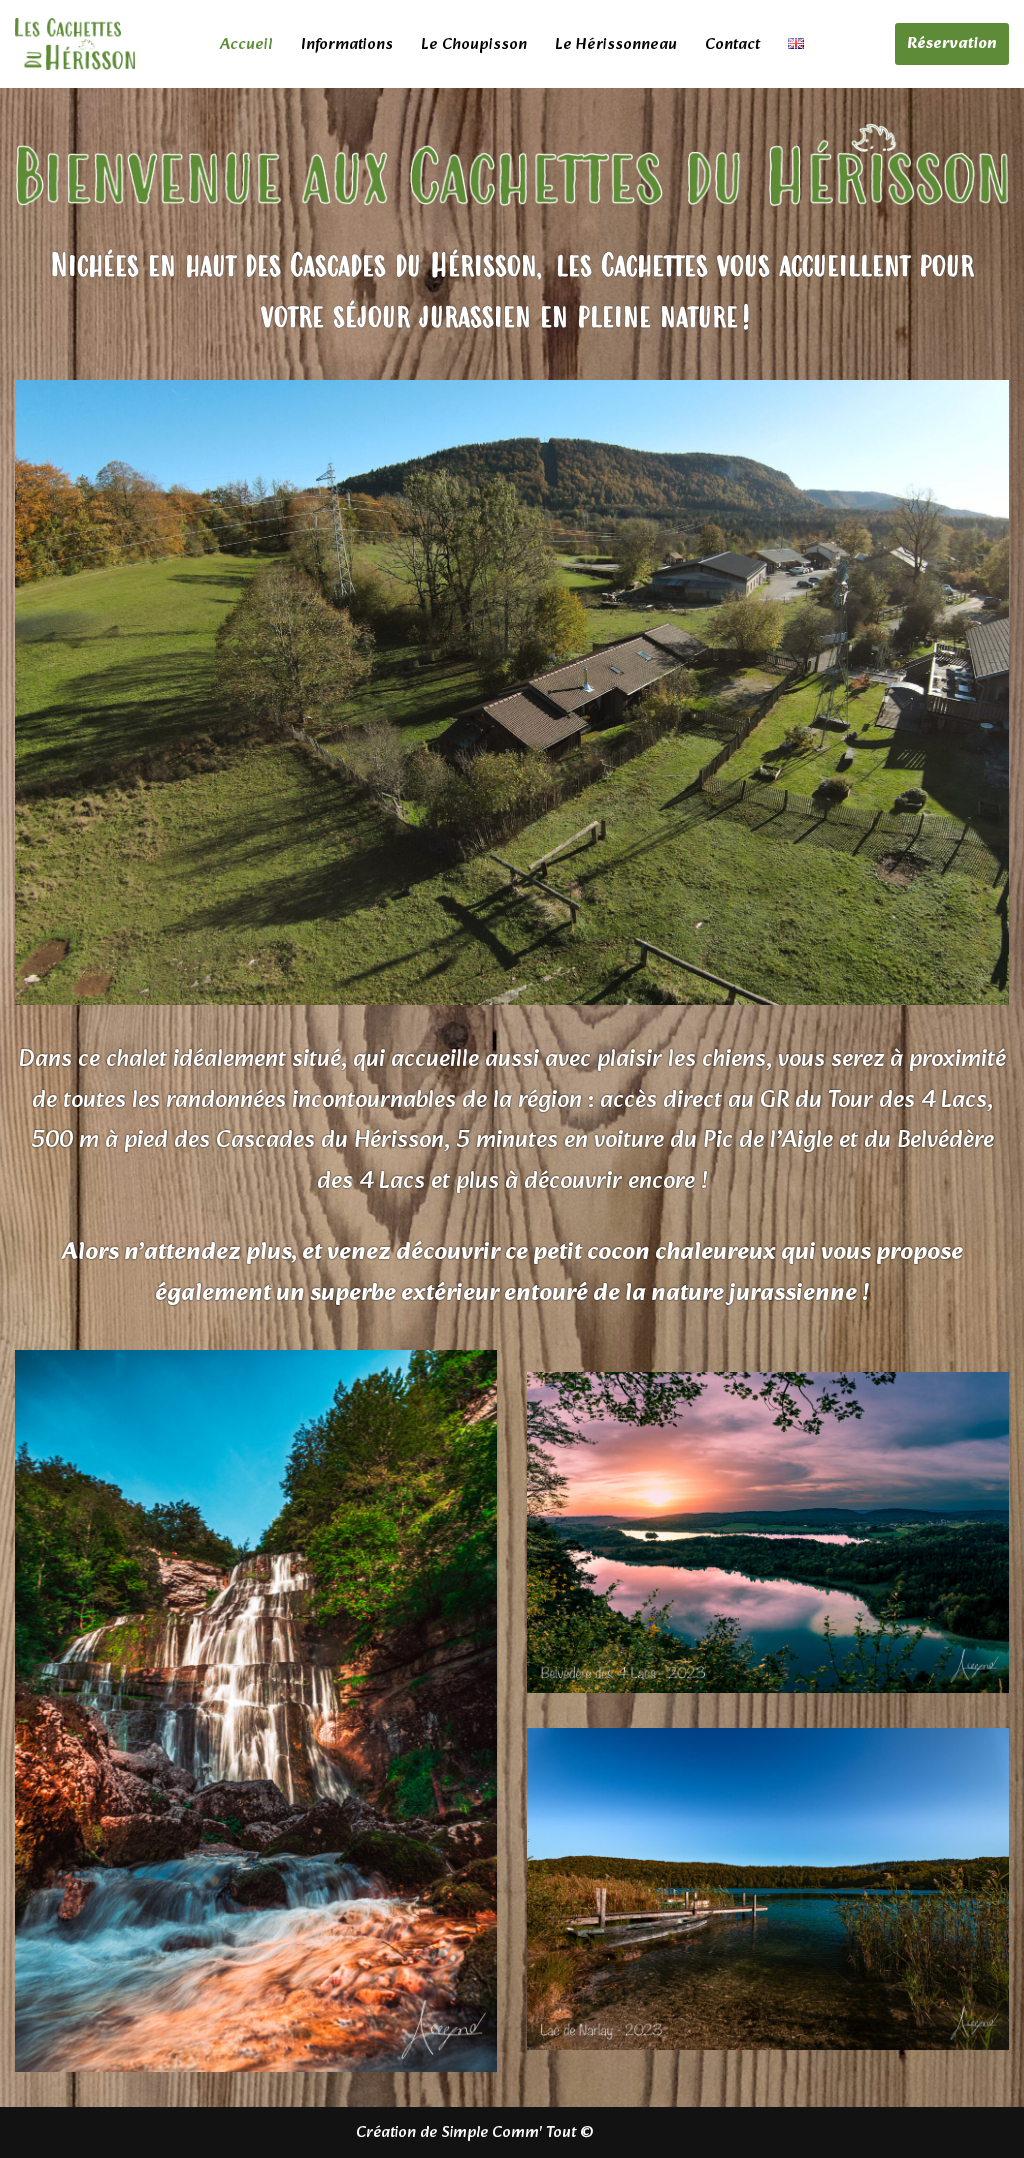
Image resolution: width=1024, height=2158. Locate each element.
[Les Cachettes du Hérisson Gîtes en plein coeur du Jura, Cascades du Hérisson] (75, 44)
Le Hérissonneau (616, 44)
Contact (732, 44)
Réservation (952, 43)
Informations (347, 44)
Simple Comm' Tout (508, 2132)
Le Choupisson (474, 44)
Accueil (246, 44)
